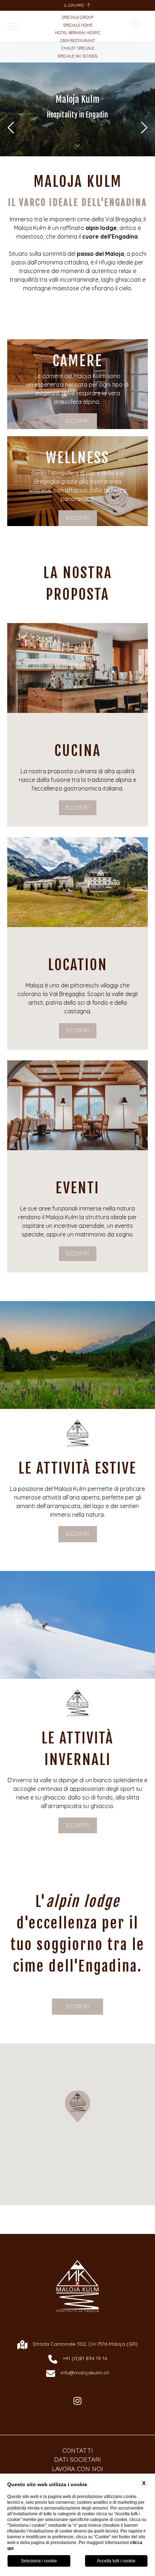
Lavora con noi (77, 2469)
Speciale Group (77, 17)
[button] (77, 2106)
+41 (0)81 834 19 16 (85, 2358)
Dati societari (77, 2459)
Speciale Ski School (78, 56)
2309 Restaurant (78, 41)
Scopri (78, 421)
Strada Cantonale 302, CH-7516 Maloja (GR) (85, 2344)
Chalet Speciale (78, 48)
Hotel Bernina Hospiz (77, 33)
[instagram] (77, 2401)
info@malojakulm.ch (85, 2373)
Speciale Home (78, 25)
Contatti (78, 2450)
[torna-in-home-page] (77, 2287)
